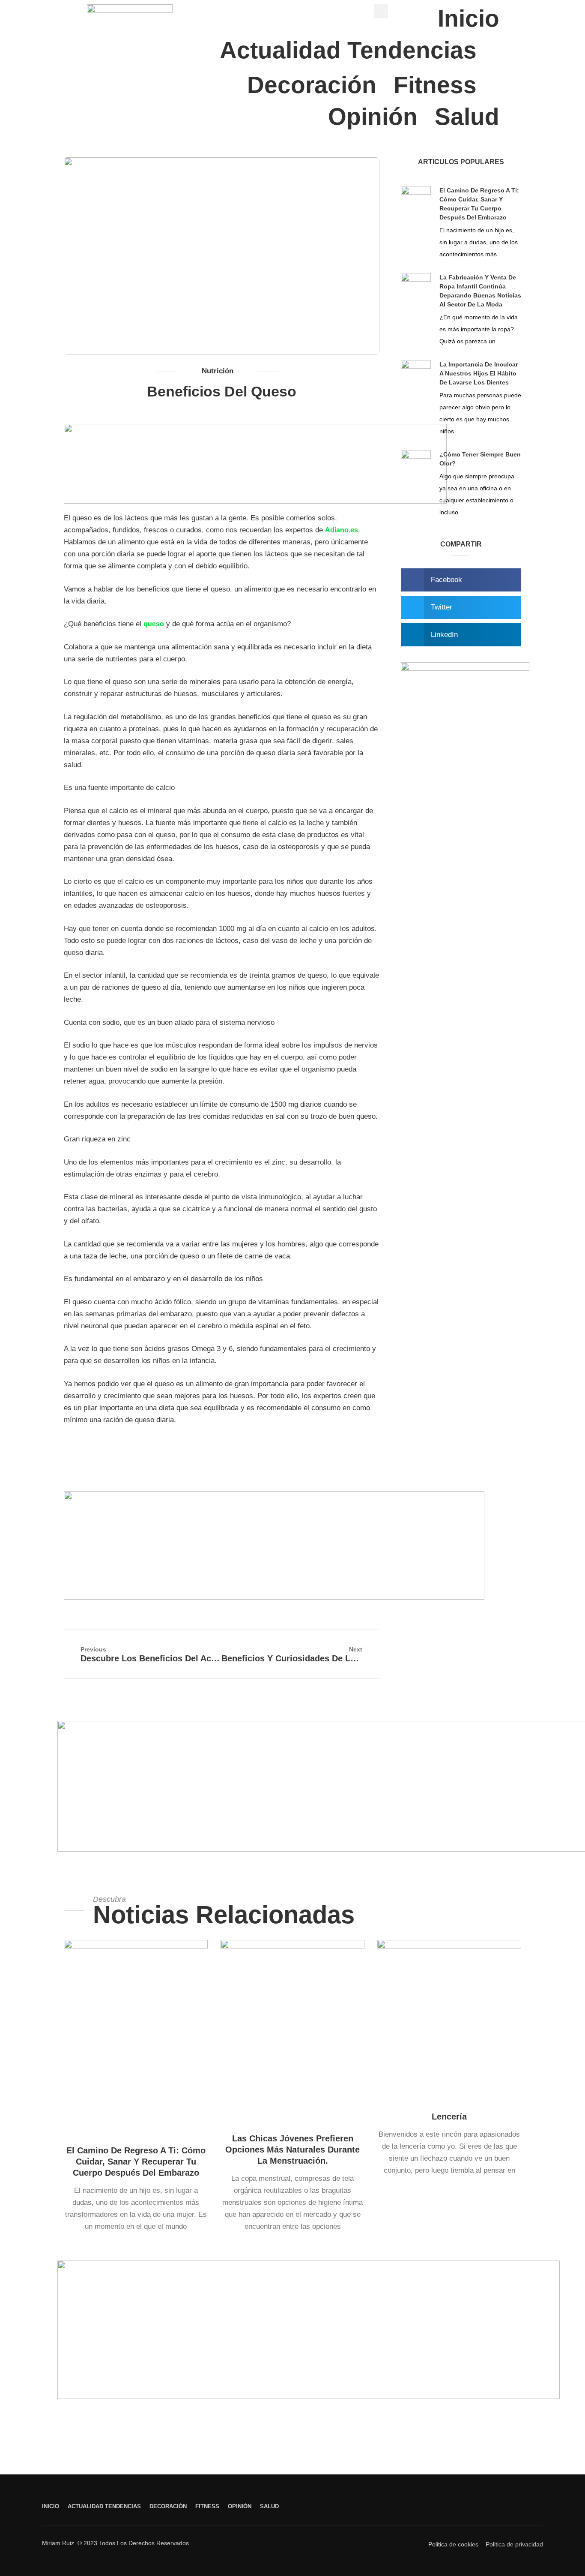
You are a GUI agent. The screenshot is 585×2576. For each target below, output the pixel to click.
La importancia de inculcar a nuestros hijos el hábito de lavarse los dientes (479, 373)
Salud (467, 117)
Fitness (435, 85)
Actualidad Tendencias (348, 50)
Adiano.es (342, 530)
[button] (461, 580)
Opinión (373, 117)
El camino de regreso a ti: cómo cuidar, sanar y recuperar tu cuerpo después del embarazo (136, 2162)
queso (154, 624)
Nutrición (218, 371)
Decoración (312, 85)
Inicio (469, 18)
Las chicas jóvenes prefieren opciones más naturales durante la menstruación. (292, 2150)
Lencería (449, 2117)
